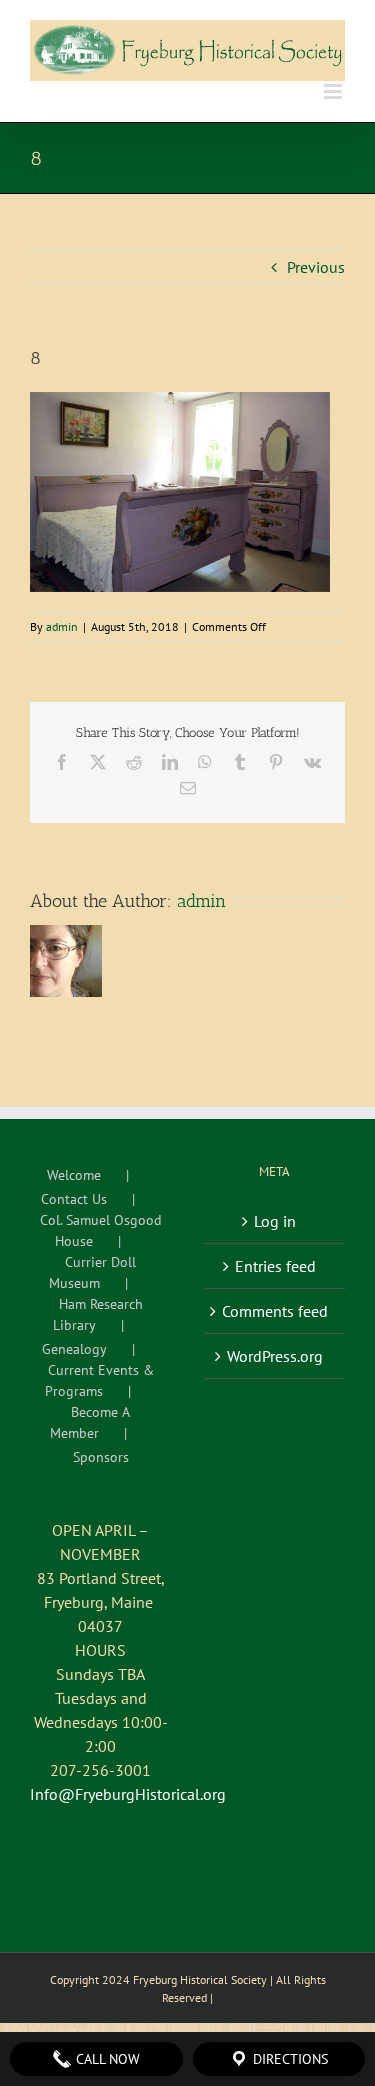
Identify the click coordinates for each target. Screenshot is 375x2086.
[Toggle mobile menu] (334, 91)
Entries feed (275, 1266)
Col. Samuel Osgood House (101, 1230)
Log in (275, 1221)
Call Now (106, 2059)
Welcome (74, 1175)
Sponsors (101, 1457)
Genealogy (74, 1349)
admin (62, 626)
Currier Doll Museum (93, 1272)
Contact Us (74, 1199)
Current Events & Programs (99, 1380)
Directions (288, 2059)
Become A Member (90, 1422)
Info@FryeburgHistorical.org (128, 1794)
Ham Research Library (98, 1314)
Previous (316, 267)
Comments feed (275, 1311)
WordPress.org (275, 1356)
